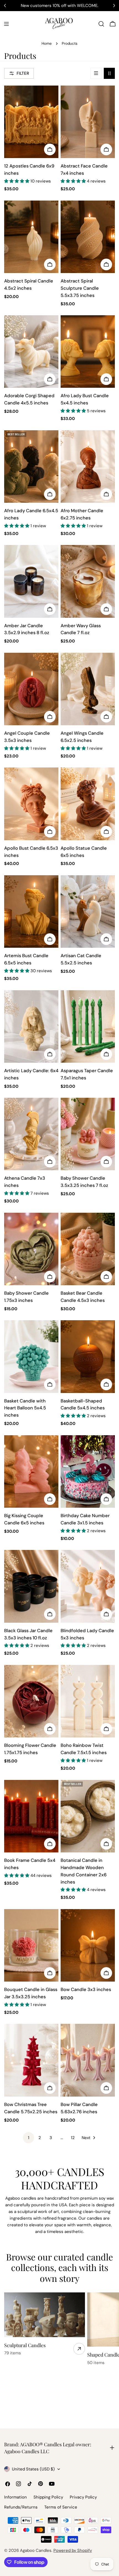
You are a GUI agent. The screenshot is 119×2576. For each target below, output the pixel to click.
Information (15, 2497)
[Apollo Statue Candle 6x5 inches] (88, 804)
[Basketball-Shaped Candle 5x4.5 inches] (88, 1356)
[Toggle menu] (6, 24)
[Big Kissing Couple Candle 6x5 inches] (31, 1471)
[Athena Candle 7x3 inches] (31, 1134)
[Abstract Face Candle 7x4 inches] (88, 122)
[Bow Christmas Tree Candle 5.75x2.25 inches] (31, 2060)
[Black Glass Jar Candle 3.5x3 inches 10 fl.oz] (31, 1586)
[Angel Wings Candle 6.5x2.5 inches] (88, 689)
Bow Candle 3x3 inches (86, 1989)
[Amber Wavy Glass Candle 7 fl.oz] (88, 581)
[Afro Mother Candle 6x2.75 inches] (88, 467)
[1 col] (96, 73)
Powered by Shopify (73, 2550)
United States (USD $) (33, 2469)
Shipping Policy (48, 2497)
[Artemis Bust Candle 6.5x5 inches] (31, 911)
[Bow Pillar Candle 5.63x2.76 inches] (88, 2060)
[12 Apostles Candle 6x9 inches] (31, 122)
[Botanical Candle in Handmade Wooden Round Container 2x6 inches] (88, 1816)
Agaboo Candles (36, 2550)
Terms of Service (61, 2507)
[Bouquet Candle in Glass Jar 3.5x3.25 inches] (31, 1945)
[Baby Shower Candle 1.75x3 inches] (31, 1249)
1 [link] (29, 2138)
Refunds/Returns (21, 2507)
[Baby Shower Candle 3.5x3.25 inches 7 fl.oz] (88, 1134)
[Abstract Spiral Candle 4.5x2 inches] (31, 237)
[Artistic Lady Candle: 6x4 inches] (31, 1026)
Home (47, 43)
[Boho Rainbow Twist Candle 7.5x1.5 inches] (88, 1701)
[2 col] (109, 73)
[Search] (101, 24)
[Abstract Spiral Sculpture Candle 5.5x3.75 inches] (88, 237)
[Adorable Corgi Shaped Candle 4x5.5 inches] (31, 352)
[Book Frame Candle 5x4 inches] (31, 1816)
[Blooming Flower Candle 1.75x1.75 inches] (31, 1701)
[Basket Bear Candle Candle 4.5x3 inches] (88, 1249)
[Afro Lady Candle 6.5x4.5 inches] (31, 467)
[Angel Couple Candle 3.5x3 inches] (31, 689)
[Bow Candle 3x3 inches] (88, 1945)
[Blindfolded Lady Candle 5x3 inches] (88, 1586)
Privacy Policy (83, 2497)
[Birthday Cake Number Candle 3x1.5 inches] (88, 1471)
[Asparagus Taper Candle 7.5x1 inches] (88, 1026)
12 (73, 2138)
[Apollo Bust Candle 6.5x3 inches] (31, 804)
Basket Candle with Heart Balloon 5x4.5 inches (25, 1408)
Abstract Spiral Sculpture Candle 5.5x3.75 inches (80, 288)
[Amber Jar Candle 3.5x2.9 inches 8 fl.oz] (31, 581)
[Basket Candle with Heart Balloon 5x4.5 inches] (31, 1356)
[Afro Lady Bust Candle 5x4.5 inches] (88, 352)
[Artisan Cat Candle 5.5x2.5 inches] (88, 911)
